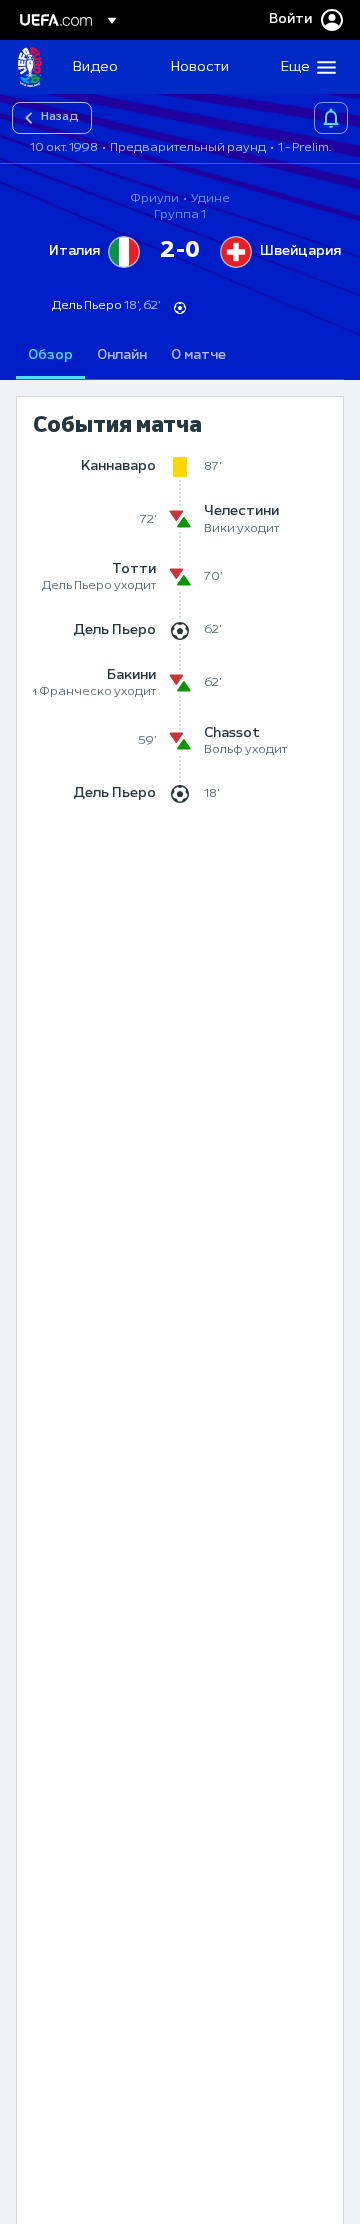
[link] (95, 67)
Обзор (50, 355)
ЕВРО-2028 (30, 67)
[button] (304, 67)
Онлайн (122, 355)
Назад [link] (60, 117)
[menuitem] (105, 67)
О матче (198, 355)
